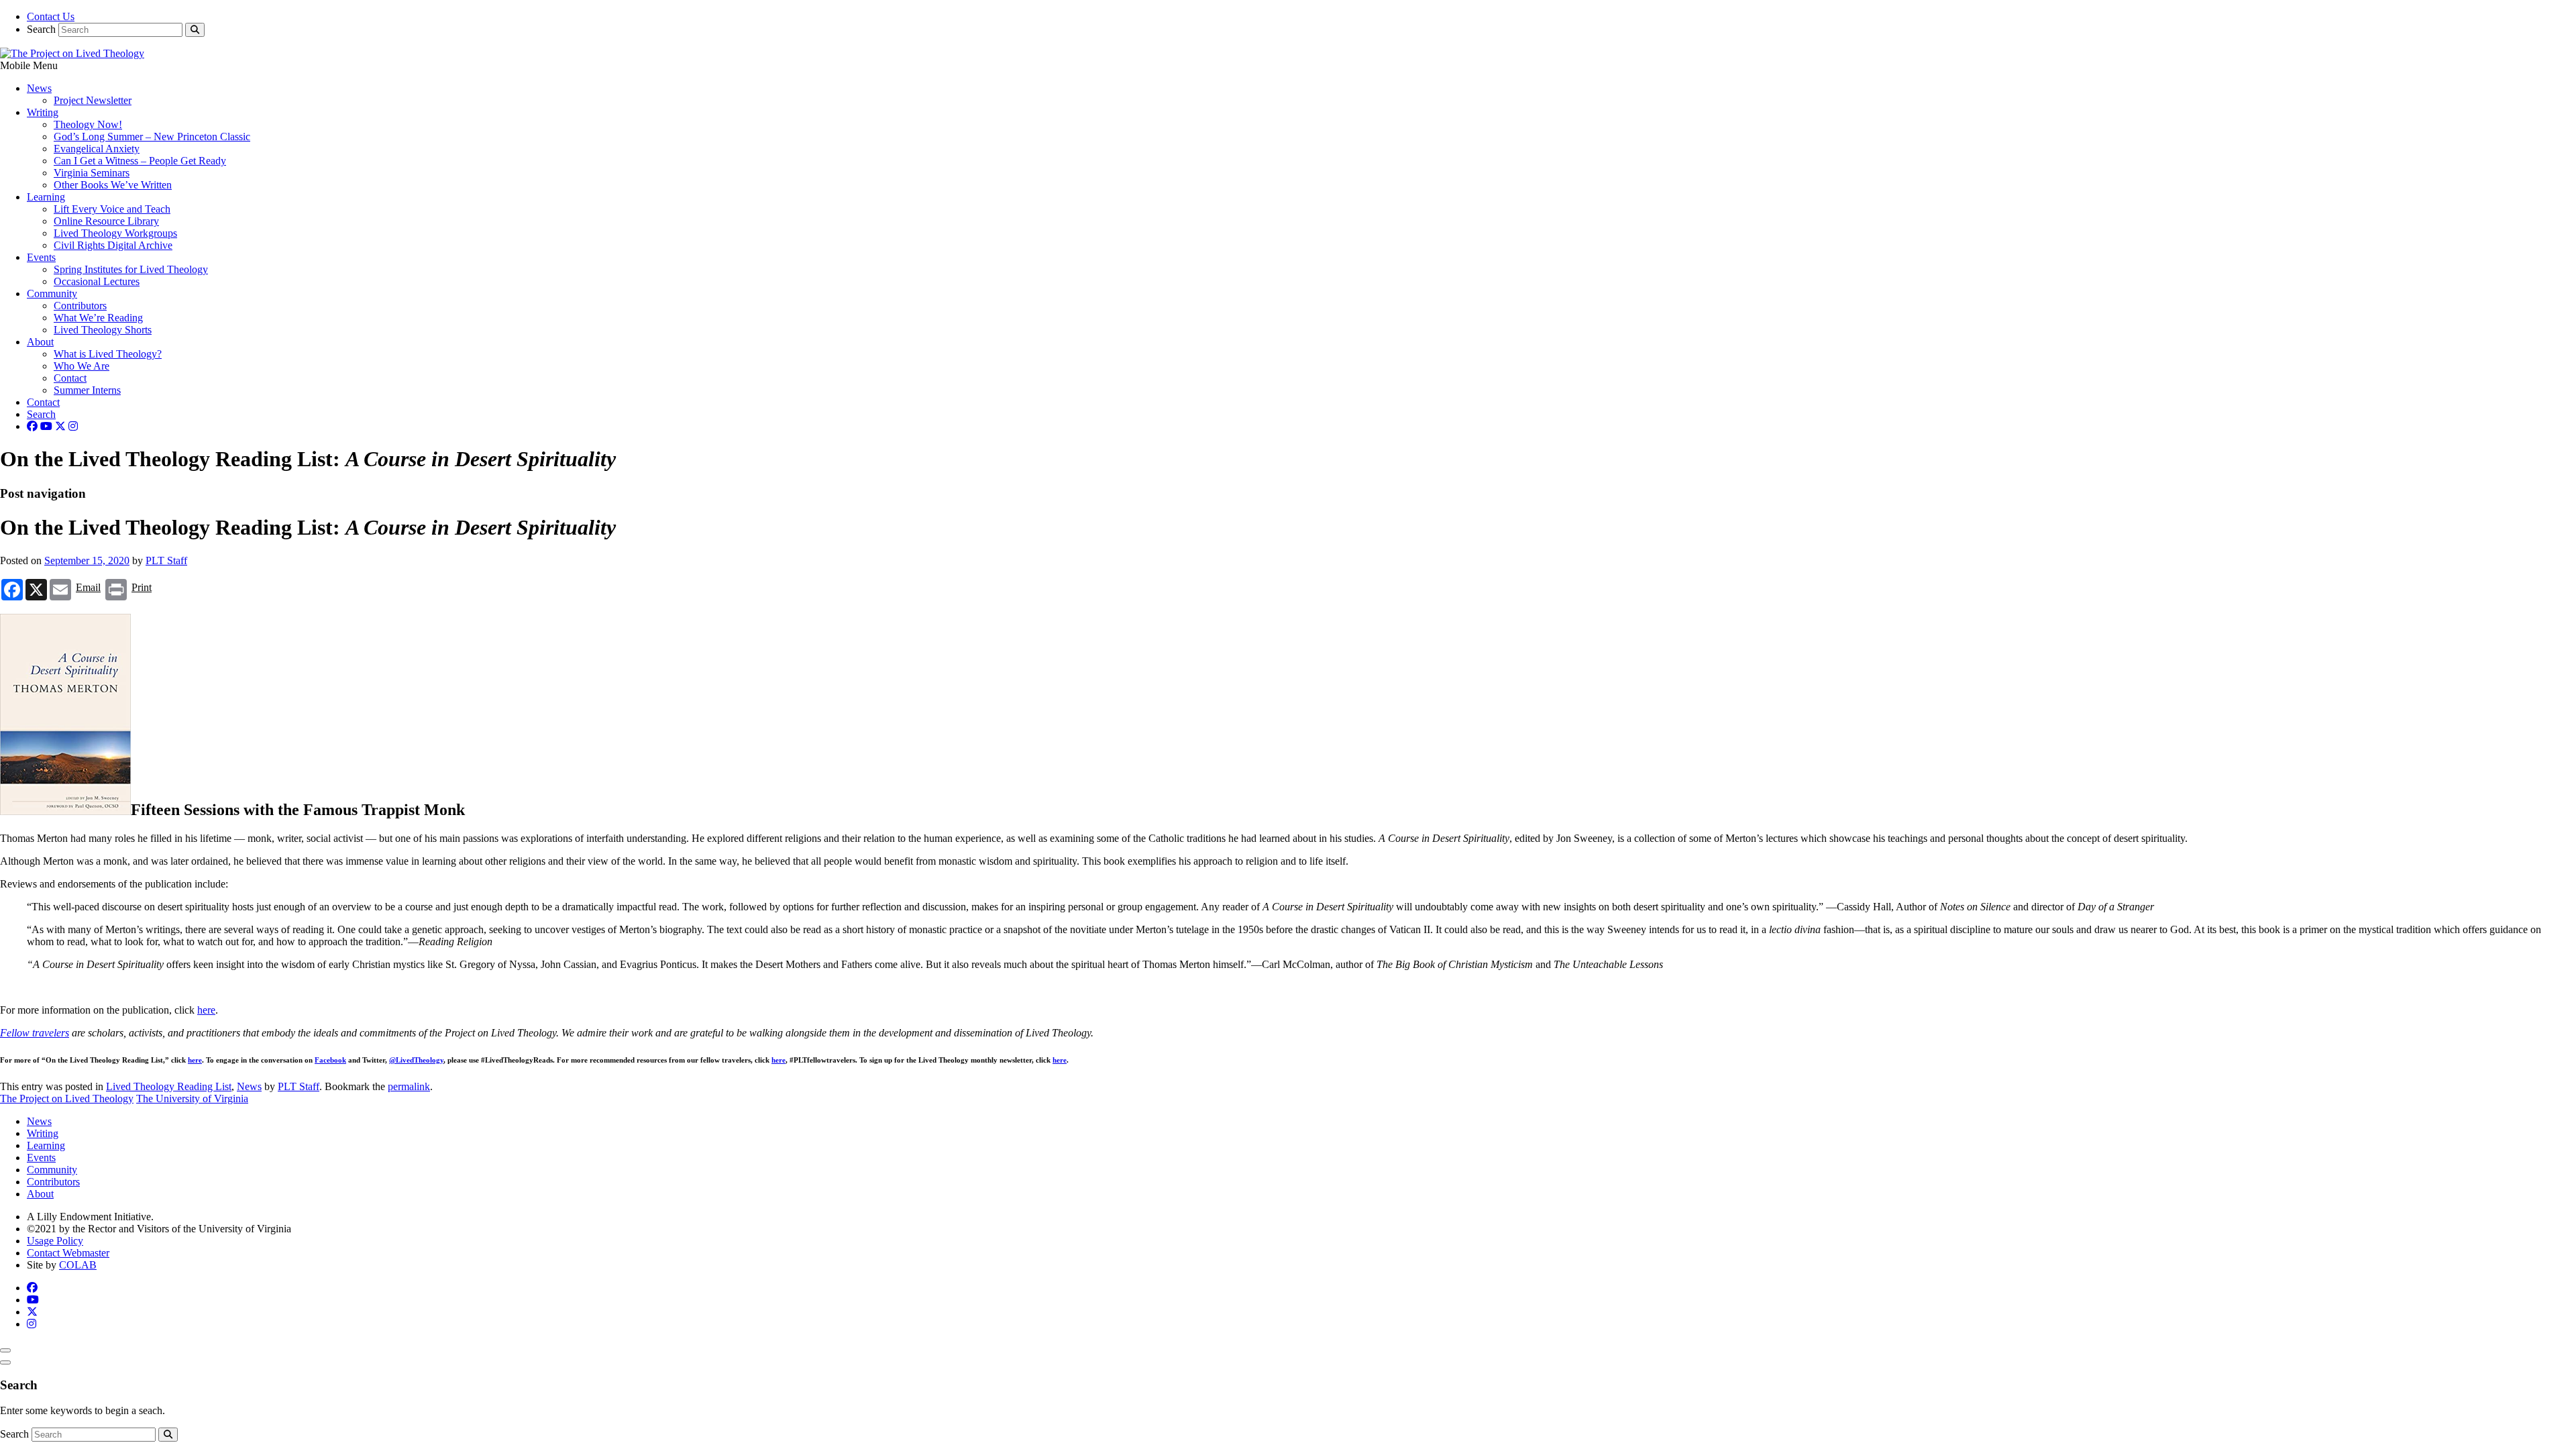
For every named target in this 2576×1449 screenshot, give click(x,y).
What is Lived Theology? (108, 354)
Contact (70, 378)
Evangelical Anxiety (97, 149)
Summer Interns (87, 390)
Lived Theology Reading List (169, 1086)
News (39, 88)
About (40, 342)
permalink (409, 1086)
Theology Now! (88, 124)
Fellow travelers (35, 1033)
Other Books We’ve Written (113, 185)
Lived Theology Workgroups (115, 233)
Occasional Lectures (97, 281)
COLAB (78, 1265)
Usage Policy (55, 1241)
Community (52, 293)
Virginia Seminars (92, 173)
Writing (43, 112)
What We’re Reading (98, 318)
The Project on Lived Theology (67, 1098)
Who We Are (82, 366)
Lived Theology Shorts (103, 330)
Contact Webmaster (68, 1253)
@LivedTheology (416, 1060)
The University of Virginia (192, 1098)
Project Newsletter (93, 100)
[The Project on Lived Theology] (72, 53)
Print (142, 587)
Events (41, 257)
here (206, 1010)
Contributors (80, 306)
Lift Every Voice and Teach (112, 209)
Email (88, 587)
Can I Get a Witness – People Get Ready (140, 161)
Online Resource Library (106, 221)
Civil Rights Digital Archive (113, 245)
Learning (46, 197)
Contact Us (51, 16)
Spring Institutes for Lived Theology (131, 269)
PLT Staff (166, 560)
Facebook (330, 1060)
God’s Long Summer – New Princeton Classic (152, 137)
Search (41, 29)
